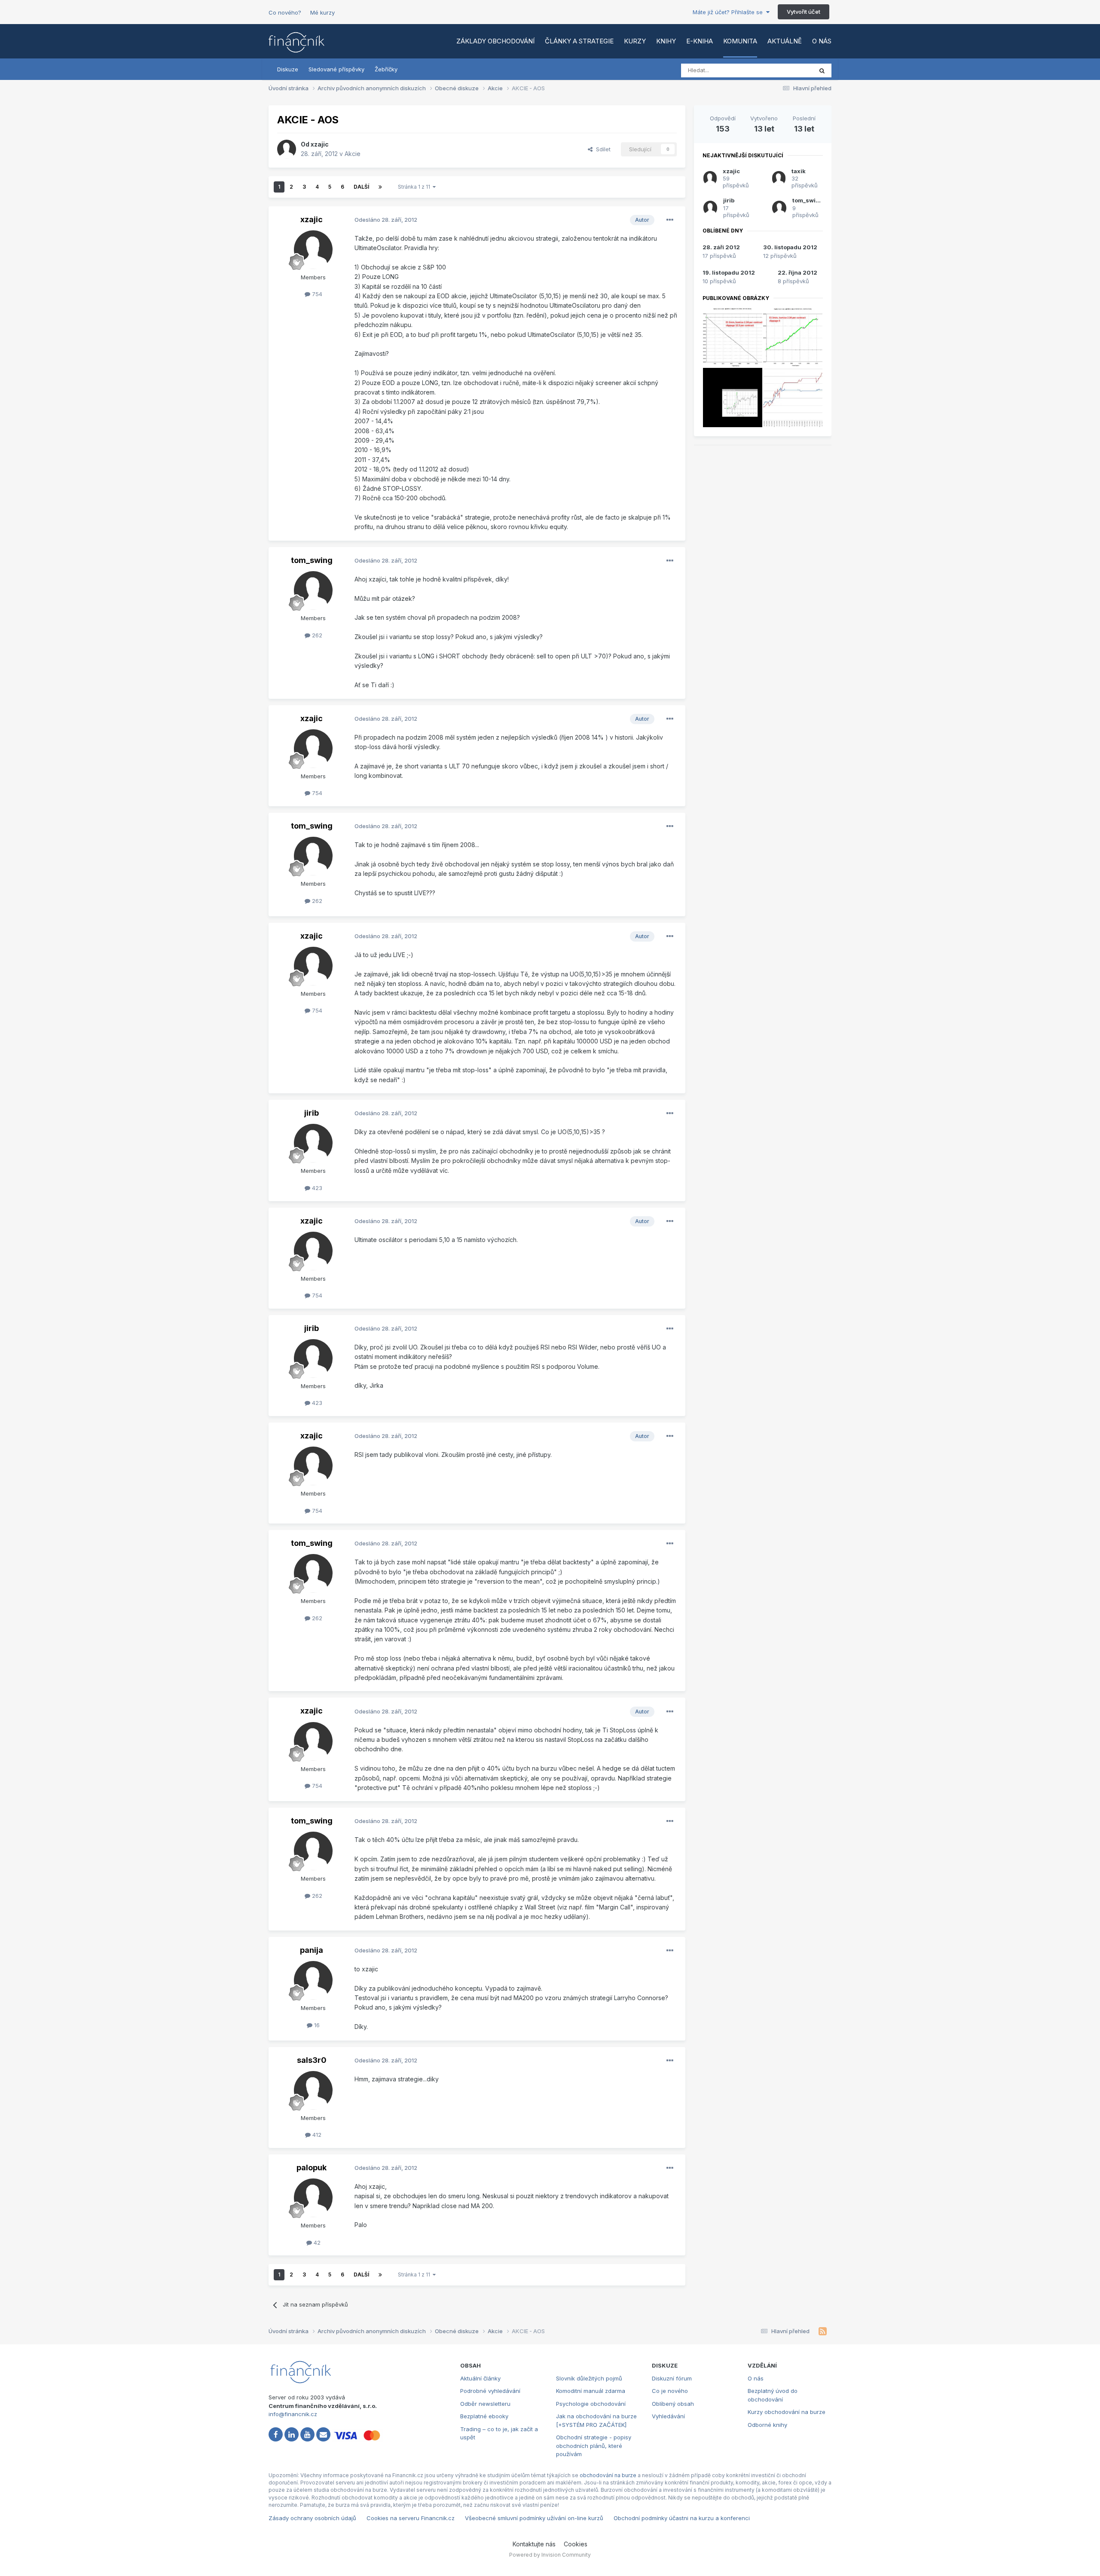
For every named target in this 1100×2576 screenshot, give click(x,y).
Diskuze (288, 69)
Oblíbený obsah (673, 2404)
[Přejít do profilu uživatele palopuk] (313, 2198)
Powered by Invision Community (550, 2555)
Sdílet (602, 149)
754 (316, 294)
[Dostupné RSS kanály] (823, 2331)
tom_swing (312, 560)
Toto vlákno (786, 70)
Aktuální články (480, 2378)
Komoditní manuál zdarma (591, 2391)
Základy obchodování (495, 41)
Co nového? (285, 12)
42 (316, 2243)
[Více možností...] (670, 220)
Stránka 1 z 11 (415, 187)
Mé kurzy (322, 12)
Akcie (353, 154)
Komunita (740, 41)
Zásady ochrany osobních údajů (312, 2518)
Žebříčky (386, 69)
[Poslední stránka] (380, 187)
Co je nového (670, 2391)
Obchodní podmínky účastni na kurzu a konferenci (682, 2518)
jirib (312, 1113)
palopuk (312, 2168)
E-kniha (700, 41)
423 (316, 1188)
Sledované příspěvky (336, 69)
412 (316, 2135)
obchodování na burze (608, 2475)
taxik (799, 171)
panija (312, 1950)
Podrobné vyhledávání (490, 2391)
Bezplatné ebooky (484, 2416)
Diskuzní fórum (672, 2378)
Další (361, 187)
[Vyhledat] (822, 70)
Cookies (576, 2544)
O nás (822, 41)
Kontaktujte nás (534, 2544)
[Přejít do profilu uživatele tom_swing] (313, 590)
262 (316, 635)
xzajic (320, 144)
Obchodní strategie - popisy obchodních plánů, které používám (594, 2446)
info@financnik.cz (293, 2414)
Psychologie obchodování (591, 2404)
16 (316, 2025)
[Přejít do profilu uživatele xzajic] (287, 149)
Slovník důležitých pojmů (589, 2378)
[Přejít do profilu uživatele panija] (313, 1980)
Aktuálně (785, 41)
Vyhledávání (668, 2416)
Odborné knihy (767, 2425)
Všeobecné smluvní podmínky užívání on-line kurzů (534, 2518)
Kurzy (635, 41)
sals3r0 (312, 2060)
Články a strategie (579, 41)
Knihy (666, 41)
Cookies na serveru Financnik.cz (411, 2518)
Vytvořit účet (804, 12)
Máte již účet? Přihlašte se (729, 12)
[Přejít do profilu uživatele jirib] (313, 1143)
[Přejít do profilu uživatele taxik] (779, 178)
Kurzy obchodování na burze (787, 2412)
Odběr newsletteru (485, 2404)
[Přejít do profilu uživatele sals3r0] (313, 2090)
